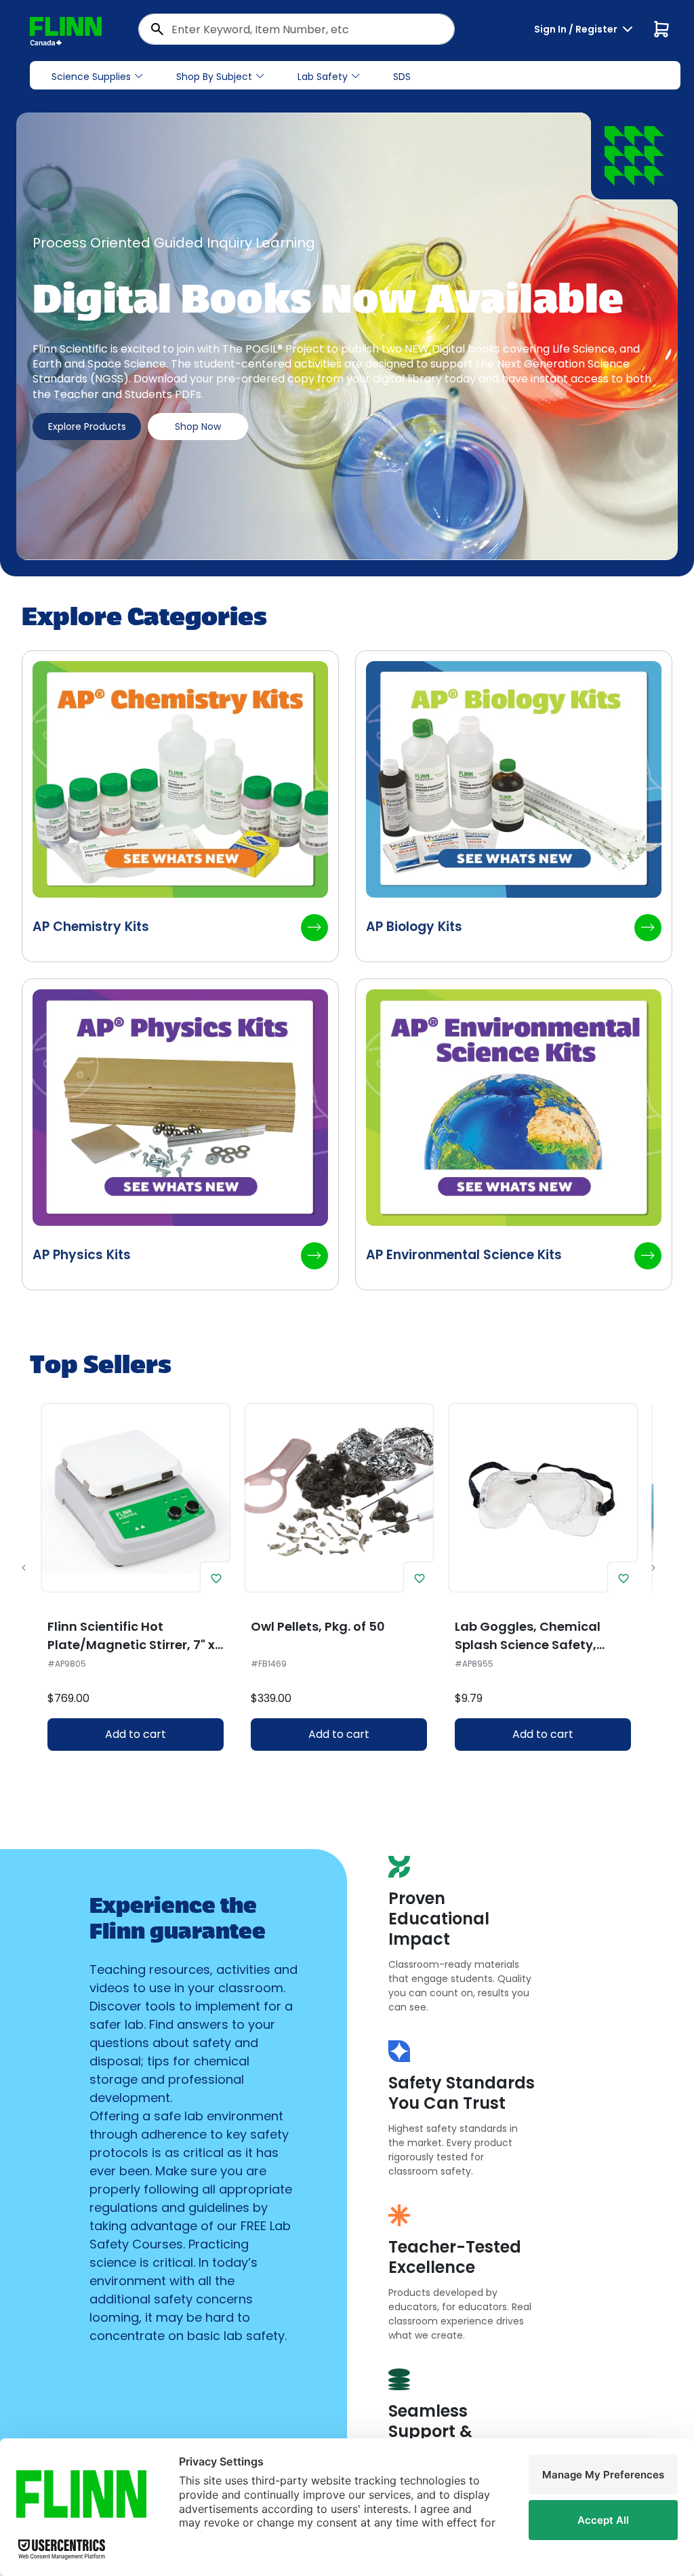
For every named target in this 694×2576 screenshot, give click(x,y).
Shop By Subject (214, 77)
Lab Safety (323, 77)
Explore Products (87, 427)
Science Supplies (91, 77)
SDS (402, 77)
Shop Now (198, 427)
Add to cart (136, 1734)
